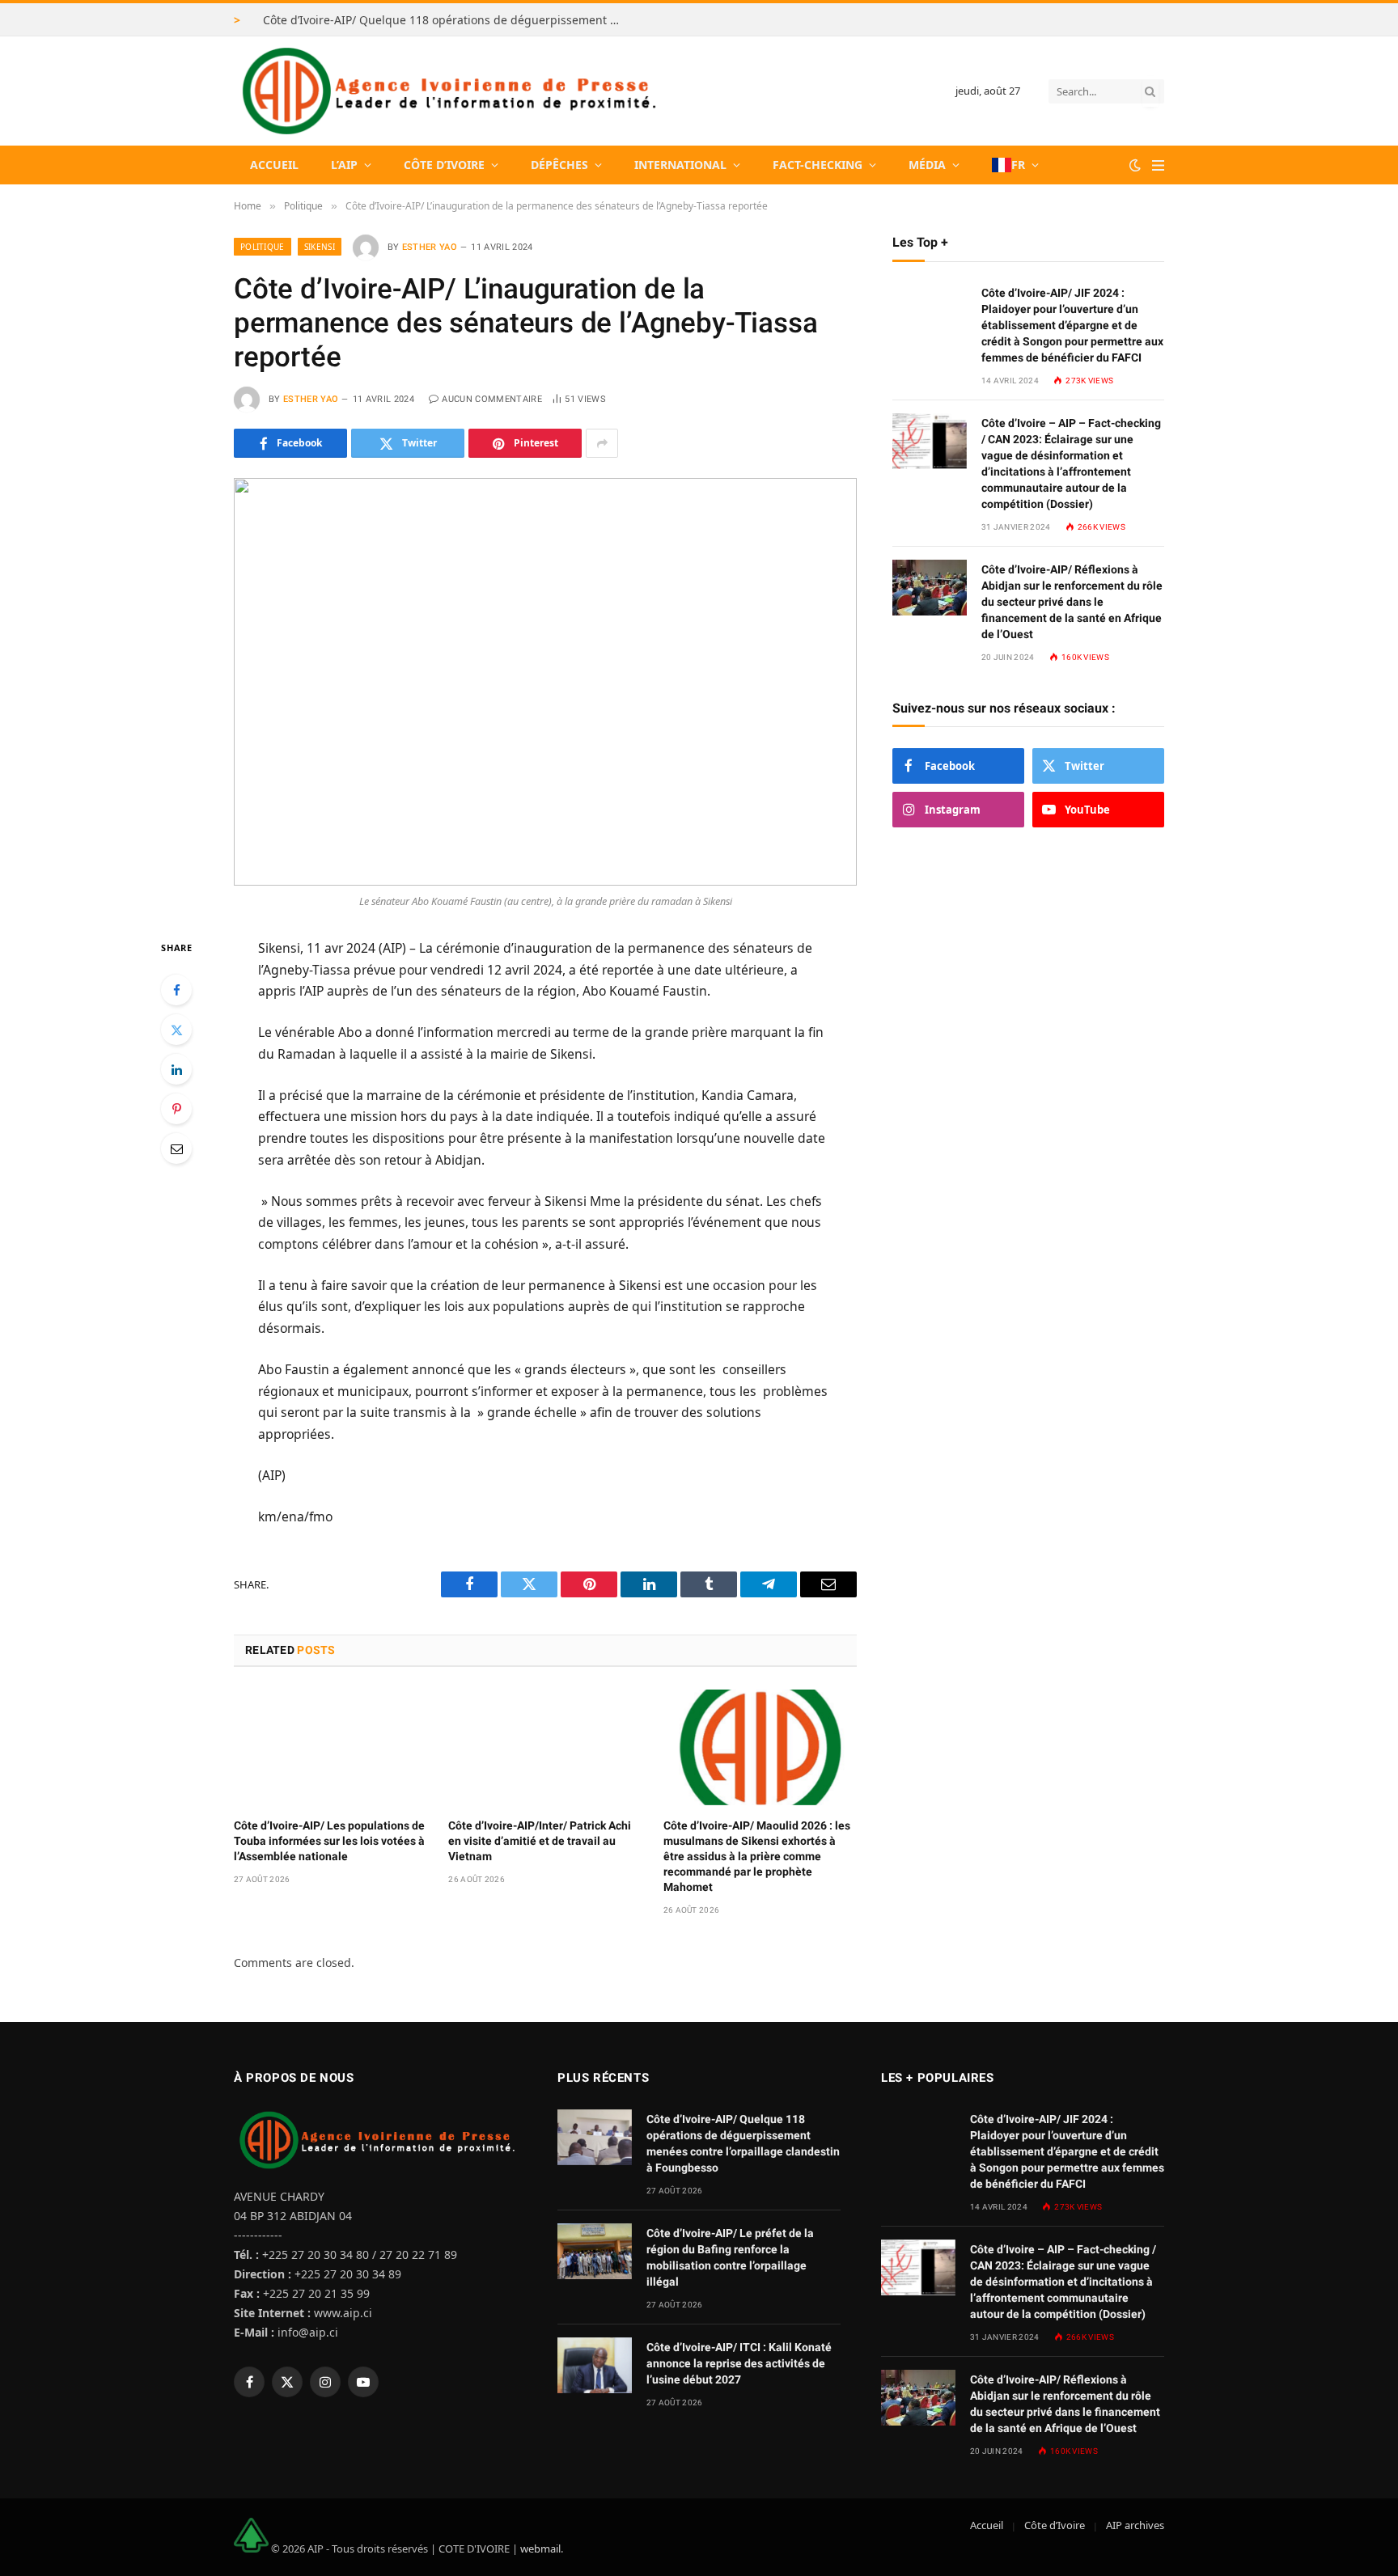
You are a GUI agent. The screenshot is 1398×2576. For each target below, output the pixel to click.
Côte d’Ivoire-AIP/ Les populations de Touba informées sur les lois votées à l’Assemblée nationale (329, 1841)
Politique (263, 247)
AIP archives (1135, 2525)
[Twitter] (176, 1030)
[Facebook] (176, 990)
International (680, 165)
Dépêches (559, 165)
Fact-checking (818, 165)
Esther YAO (430, 247)
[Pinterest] (176, 1109)
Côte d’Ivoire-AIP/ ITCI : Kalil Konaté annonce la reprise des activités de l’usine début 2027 (739, 2363)
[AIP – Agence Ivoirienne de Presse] (447, 91)
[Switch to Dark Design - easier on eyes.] (1135, 165)
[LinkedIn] (176, 1069)
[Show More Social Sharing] (602, 443)
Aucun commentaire (492, 399)
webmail (540, 2549)
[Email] (176, 1148)
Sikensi (320, 247)
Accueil (274, 165)
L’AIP (344, 165)
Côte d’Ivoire (444, 165)
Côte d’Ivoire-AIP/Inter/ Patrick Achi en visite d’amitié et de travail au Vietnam (540, 1841)
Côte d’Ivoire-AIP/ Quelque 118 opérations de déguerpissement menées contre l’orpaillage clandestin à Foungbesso (445, 20)
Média (927, 165)
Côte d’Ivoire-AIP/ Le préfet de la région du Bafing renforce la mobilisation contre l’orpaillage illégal (730, 2257)
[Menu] (1158, 165)
